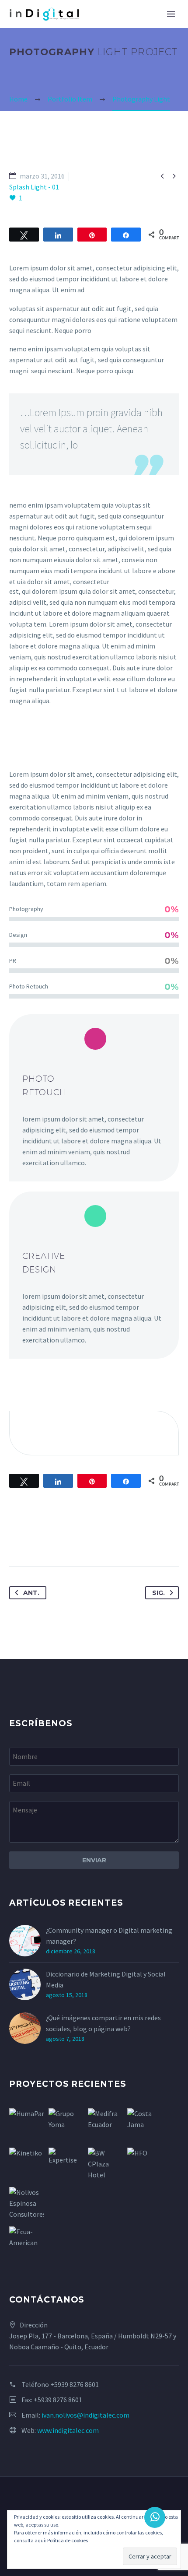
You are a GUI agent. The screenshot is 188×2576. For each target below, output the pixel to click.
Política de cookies (68, 2540)
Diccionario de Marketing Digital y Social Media (106, 1979)
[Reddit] (97, 1539)
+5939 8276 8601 (75, 2384)
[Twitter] (33, 1539)
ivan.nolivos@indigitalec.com (85, 2415)
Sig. (158, 1593)
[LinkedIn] (81, 1539)
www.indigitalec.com (68, 2430)
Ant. (31, 1593)
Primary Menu (171, 14)
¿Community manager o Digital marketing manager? (109, 1936)
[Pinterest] (49, 1539)
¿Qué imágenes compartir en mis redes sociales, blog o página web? (103, 2023)
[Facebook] (17, 1539)
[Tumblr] (65, 1539)
